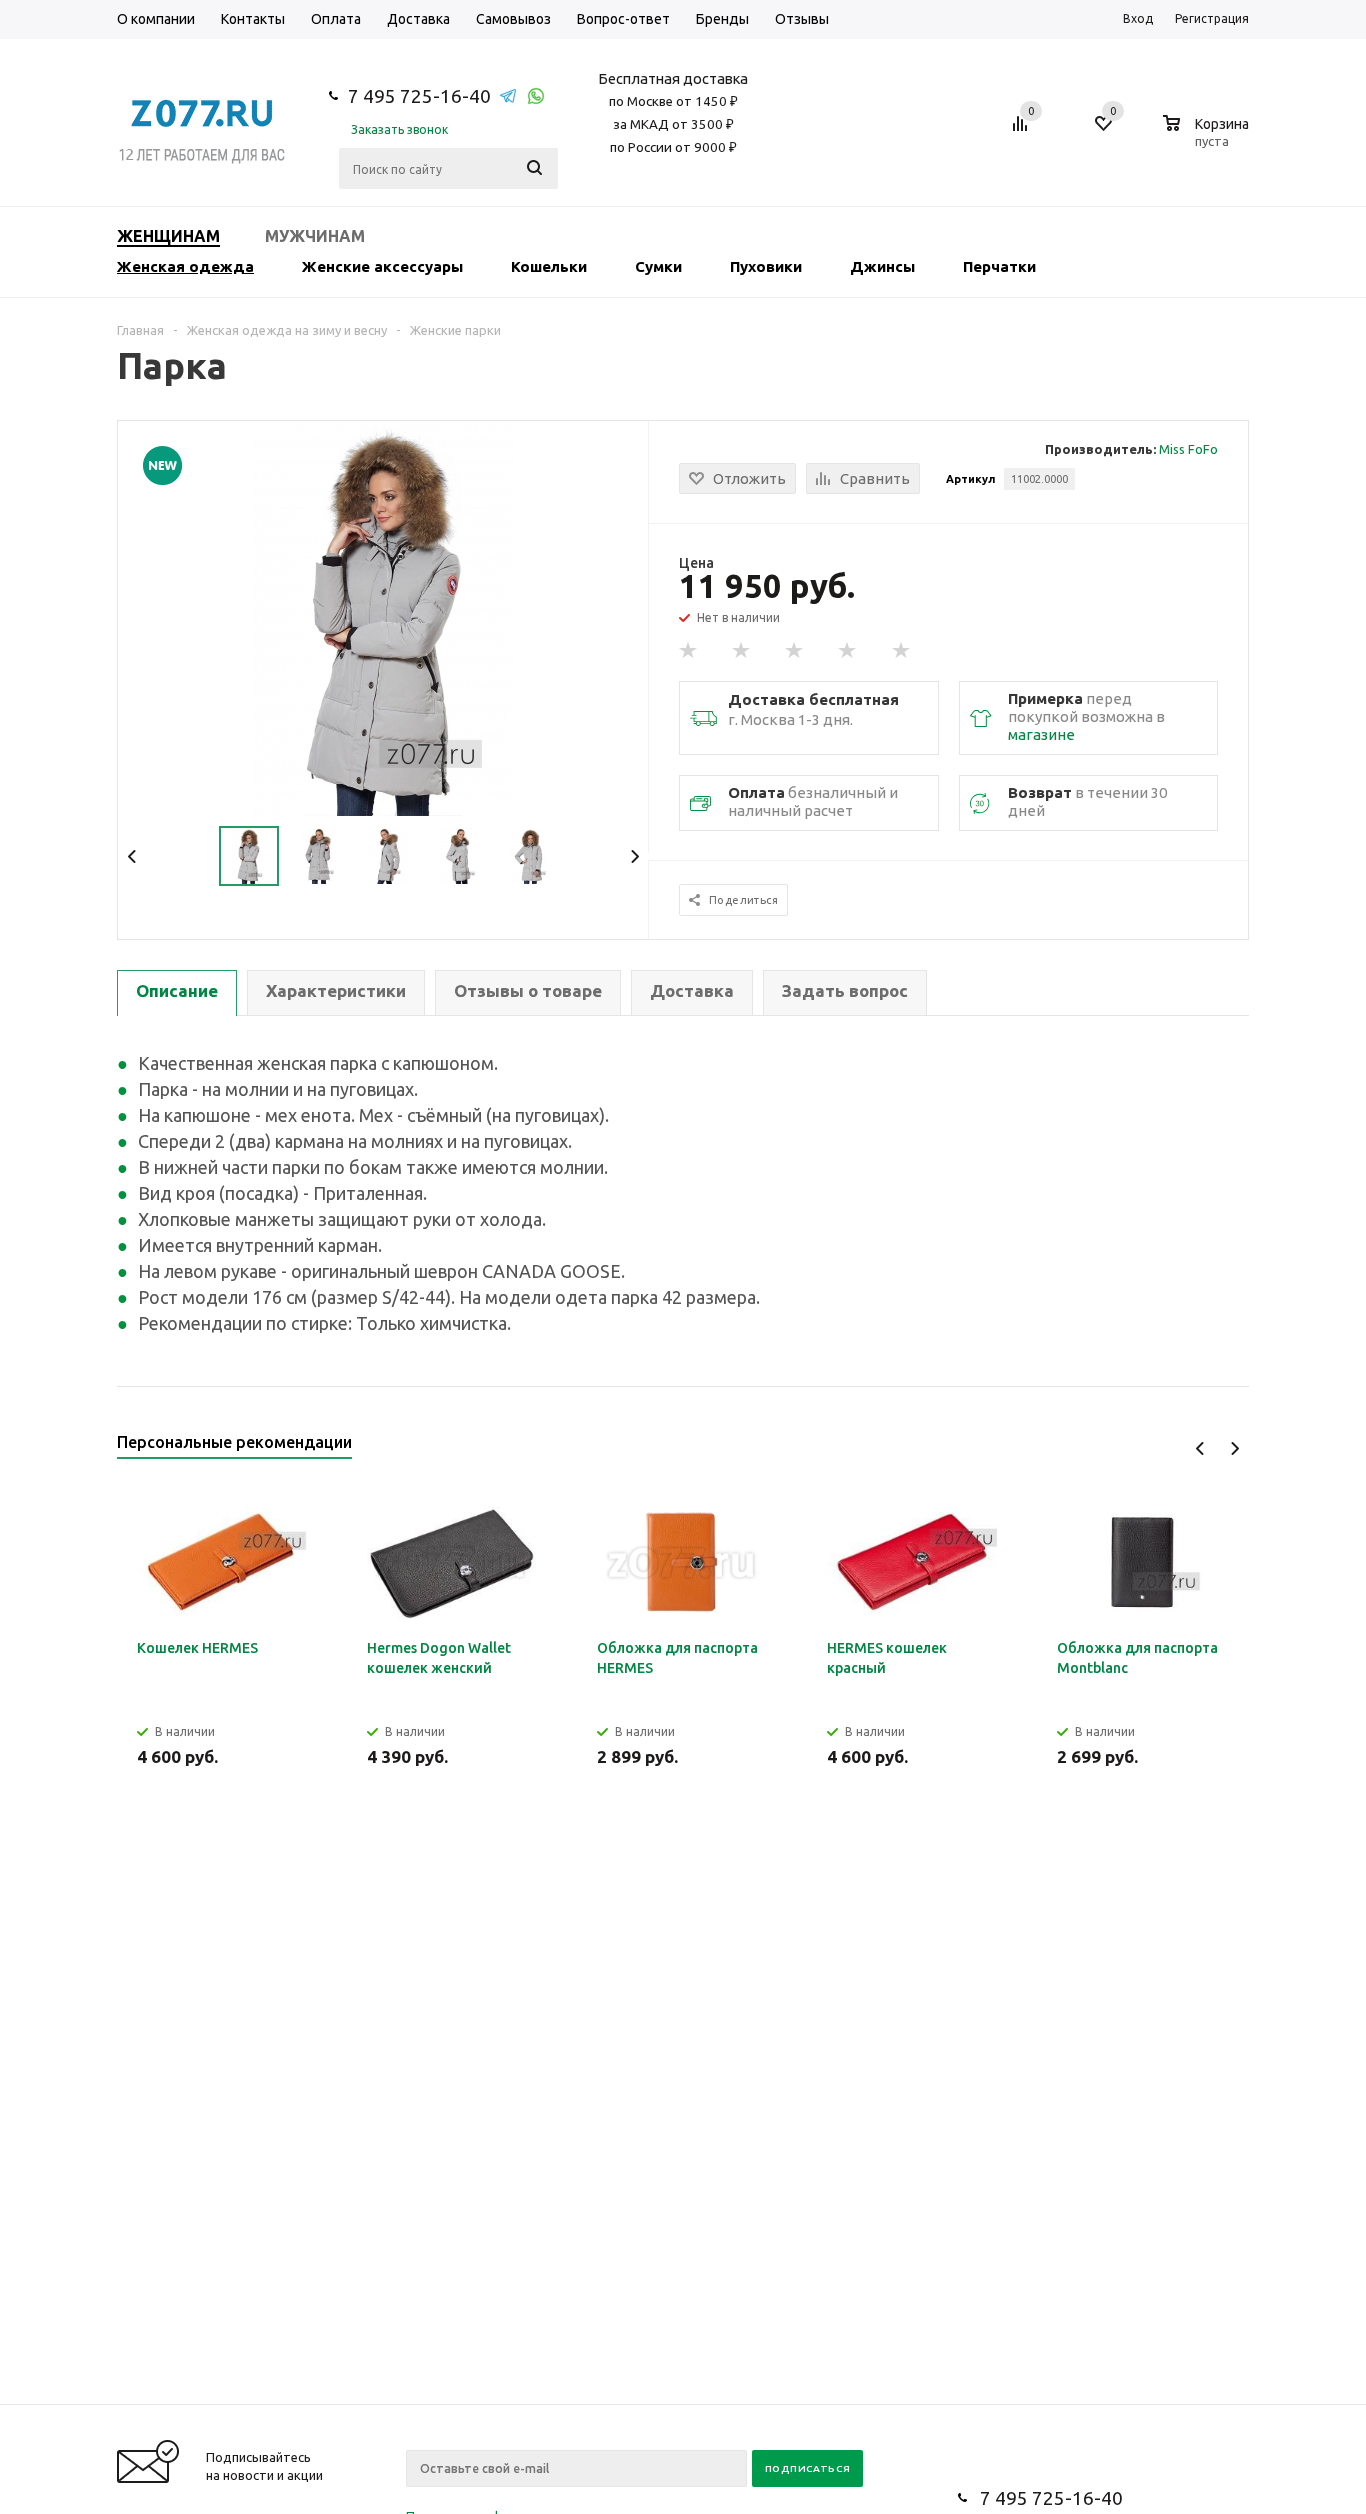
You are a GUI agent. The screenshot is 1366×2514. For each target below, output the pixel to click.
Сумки (658, 266)
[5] (902, 651)
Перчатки (999, 266)
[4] (848, 651)
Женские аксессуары (382, 266)
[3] (795, 651)
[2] (742, 651)
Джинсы (882, 266)
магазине (1041, 734)
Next (634, 856)
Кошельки (549, 266)
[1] (689, 651)
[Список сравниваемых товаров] (1023, 131)
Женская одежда (185, 266)
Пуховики (766, 266)
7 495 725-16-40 (419, 96)
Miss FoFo (1188, 449)
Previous (132, 856)
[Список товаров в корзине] (1208, 138)
